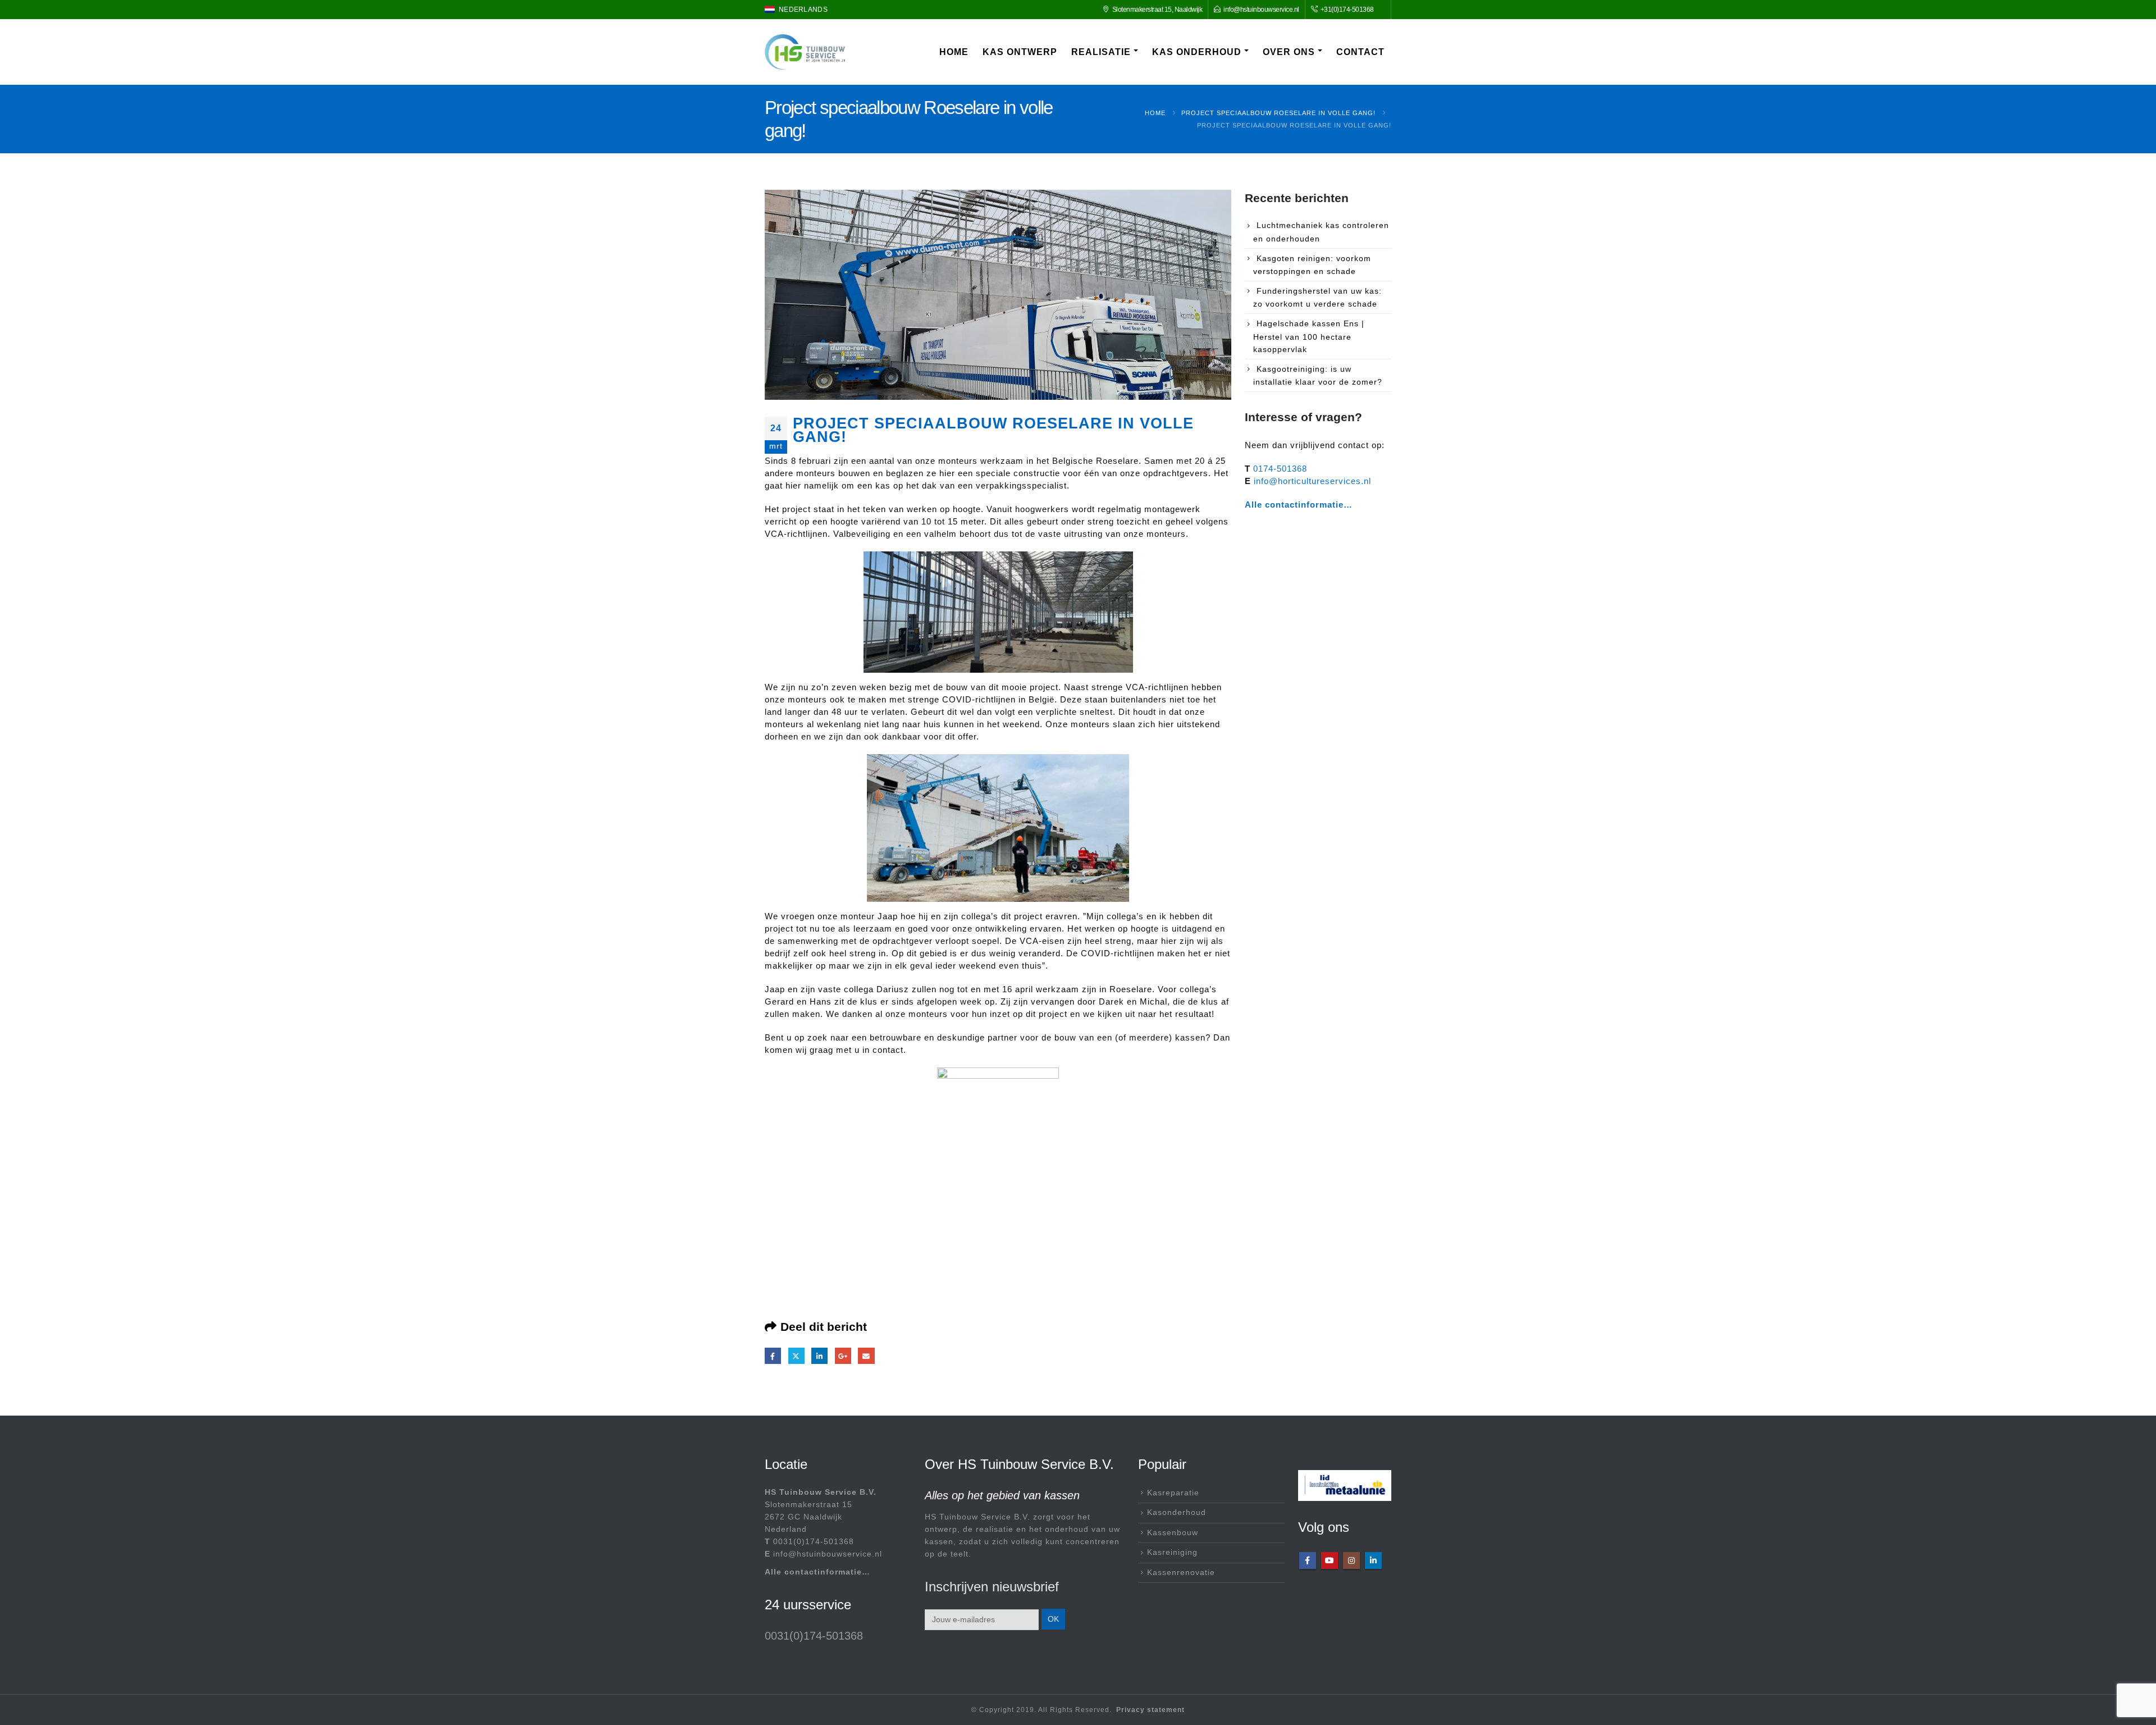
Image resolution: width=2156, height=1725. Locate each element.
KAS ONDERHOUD (1197, 52)
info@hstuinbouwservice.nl (1261, 9)
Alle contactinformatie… (1299, 505)
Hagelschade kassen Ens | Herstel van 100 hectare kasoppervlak (1309, 336)
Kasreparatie (1173, 1493)
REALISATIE (1101, 52)
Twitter (796, 1356)
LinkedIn (819, 1356)
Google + (843, 1356)
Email (866, 1356)
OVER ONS (1289, 52)
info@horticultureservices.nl (1312, 481)
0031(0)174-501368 (814, 1542)
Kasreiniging (1172, 1552)
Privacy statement (1150, 1710)
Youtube (1330, 1560)
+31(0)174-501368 (1346, 9)
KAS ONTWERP (1020, 52)
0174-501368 (1280, 469)
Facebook (773, 1356)
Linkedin (1373, 1560)
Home (954, 52)
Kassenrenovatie (1181, 1573)
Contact (1360, 52)
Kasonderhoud (1177, 1512)
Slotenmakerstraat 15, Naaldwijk (1157, 9)
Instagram (1351, 1560)
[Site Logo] (805, 52)
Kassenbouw (1173, 1533)
